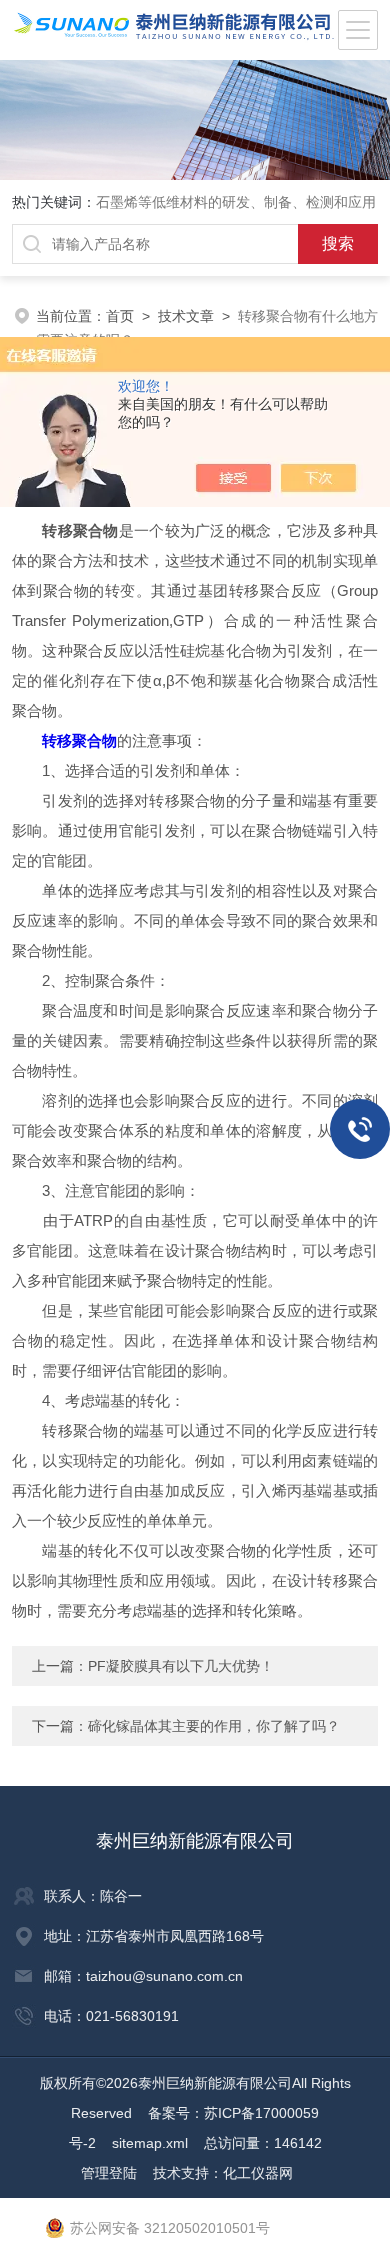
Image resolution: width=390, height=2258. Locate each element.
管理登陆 (109, 2173)
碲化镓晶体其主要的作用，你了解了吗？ (214, 1726)
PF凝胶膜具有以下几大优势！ (181, 1666)
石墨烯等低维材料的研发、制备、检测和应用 (236, 202)
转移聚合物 (79, 740)
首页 (120, 316)
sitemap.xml (150, 2143)
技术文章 (186, 316)
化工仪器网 (258, 2173)
